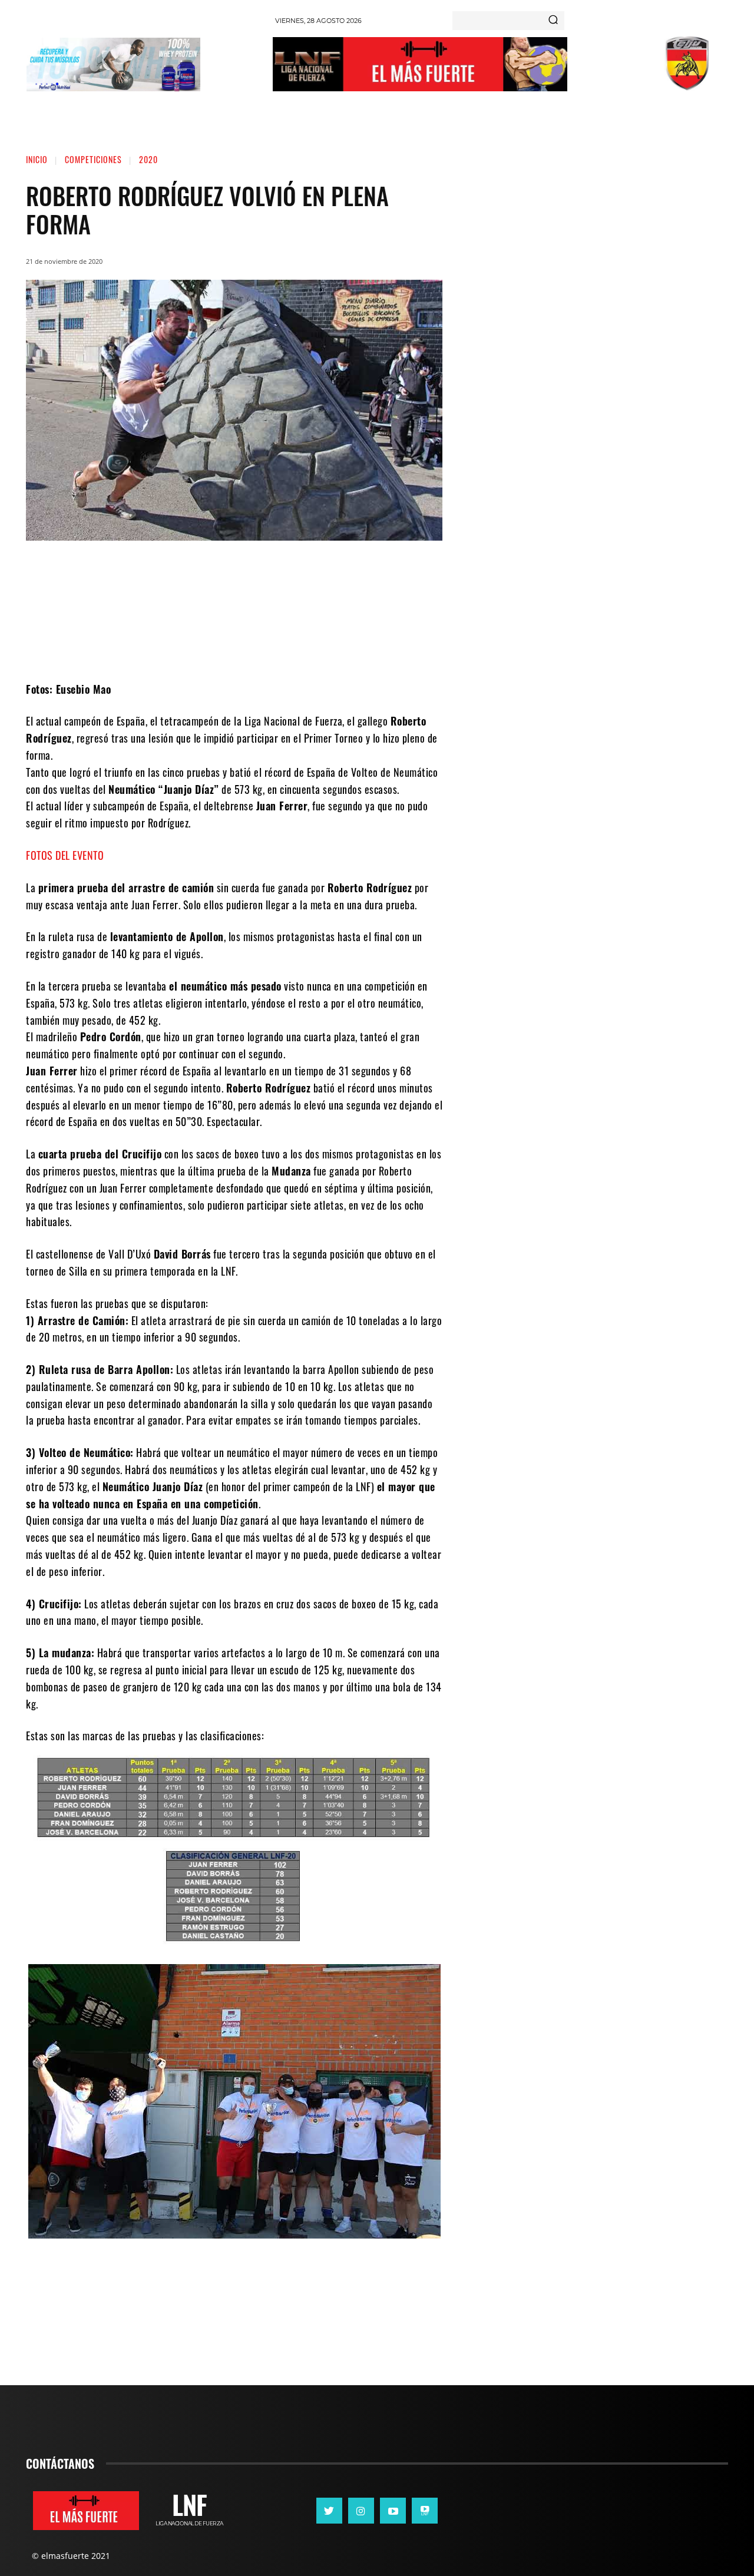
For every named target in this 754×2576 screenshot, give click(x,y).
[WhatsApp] (261, 645)
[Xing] (425, 2511)
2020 (148, 159)
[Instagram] (361, 2511)
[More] (332, 645)
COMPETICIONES (93, 159)
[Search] (553, 21)
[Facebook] (190, 645)
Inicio (37, 159)
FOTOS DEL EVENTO (65, 855)
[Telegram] (296, 645)
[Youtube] (393, 2511)
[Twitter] (226, 645)
